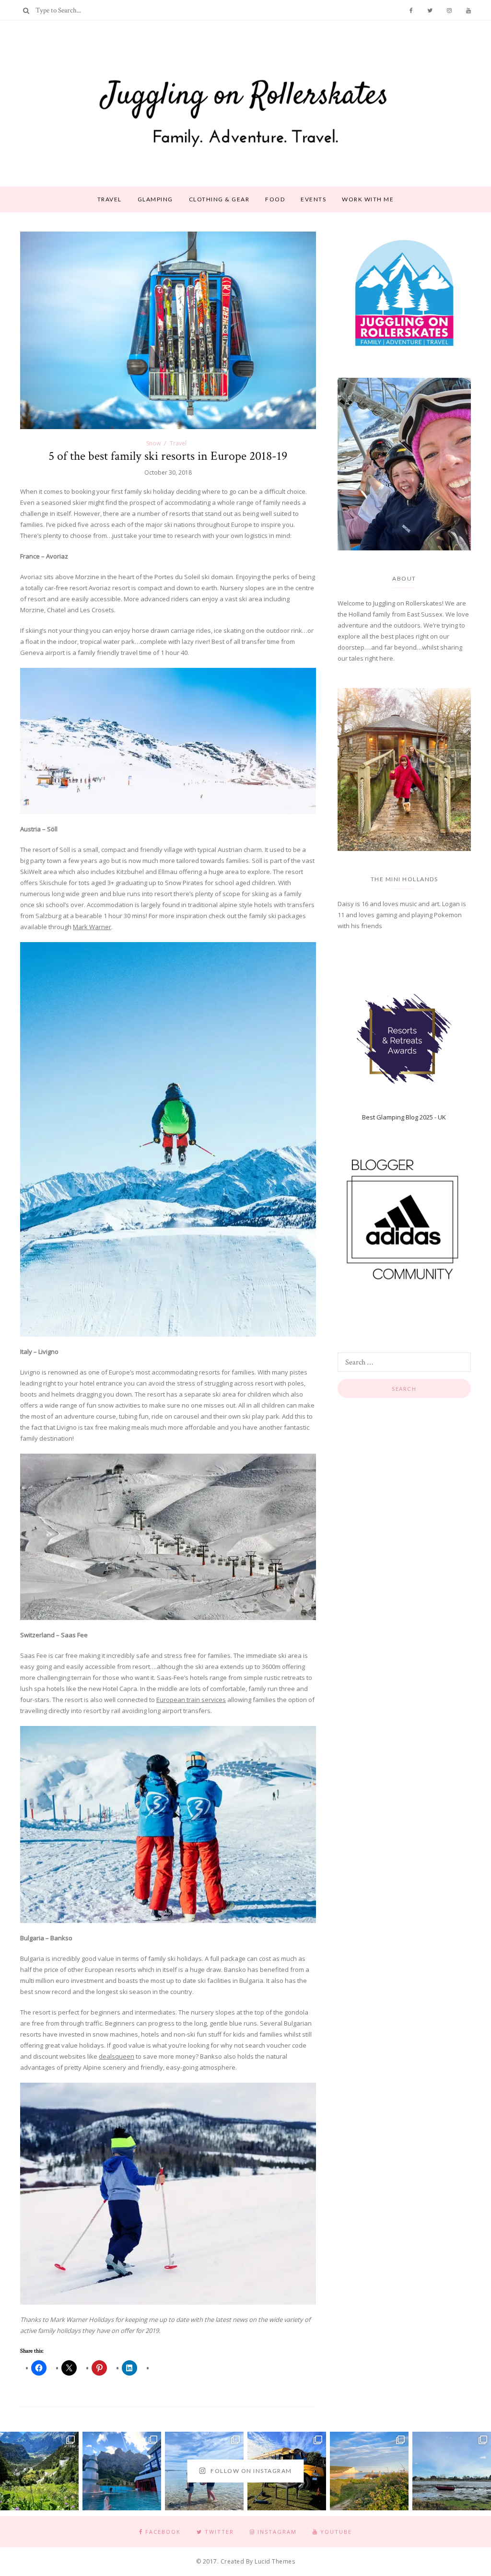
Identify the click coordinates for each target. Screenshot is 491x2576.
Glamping (155, 199)
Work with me (368, 199)
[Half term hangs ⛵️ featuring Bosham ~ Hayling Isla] (452, 2471)
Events (313, 199)
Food (275, 199)
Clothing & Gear (219, 199)
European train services (191, 1700)
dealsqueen (117, 2056)
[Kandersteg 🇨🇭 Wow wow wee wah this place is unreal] (39, 2471)
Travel (110, 199)
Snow (153, 443)
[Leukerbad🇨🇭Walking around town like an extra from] (122, 2471)
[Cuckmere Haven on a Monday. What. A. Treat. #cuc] (369, 2471)
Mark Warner (92, 927)
